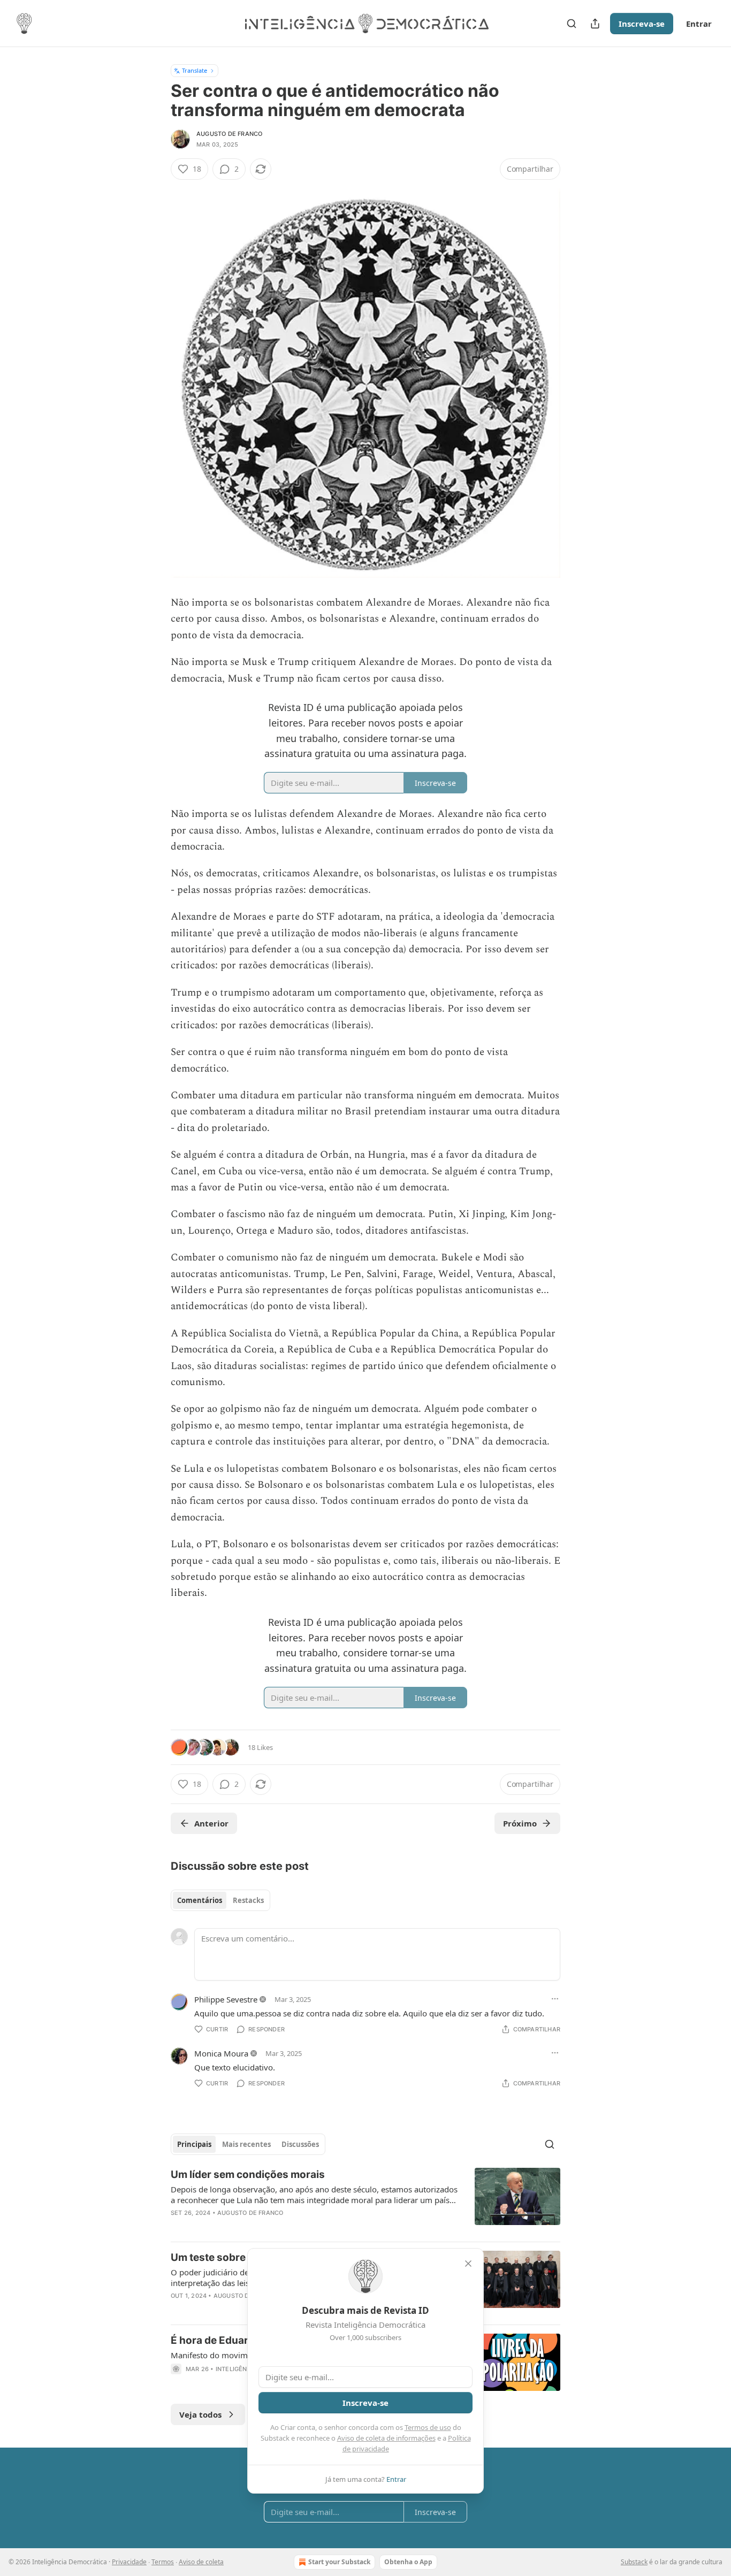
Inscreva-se (642, 24)
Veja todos (200, 2414)
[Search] (572, 24)
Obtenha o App (408, 2562)
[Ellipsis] (555, 1999)
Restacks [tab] (248, 1900)
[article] (365, 2200)
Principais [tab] (194, 2144)
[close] (468, 2264)
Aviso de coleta (201, 2562)
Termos (163, 2562)
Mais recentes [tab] (246, 2144)
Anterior (211, 1823)
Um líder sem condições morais (248, 2174)
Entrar (699, 24)
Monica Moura (221, 2053)
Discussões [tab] (300, 2144)
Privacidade (129, 2562)
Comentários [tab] (200, 1900)
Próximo (520, 1823)
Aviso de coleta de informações (386, 2438)
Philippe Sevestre (226, 1999)
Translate (195, 70)
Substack (634, 2562)
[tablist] (220, 1900)
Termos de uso (428, 2427)
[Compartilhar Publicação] (595, 24)
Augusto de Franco (229, 134)
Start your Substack (339, 2562)
